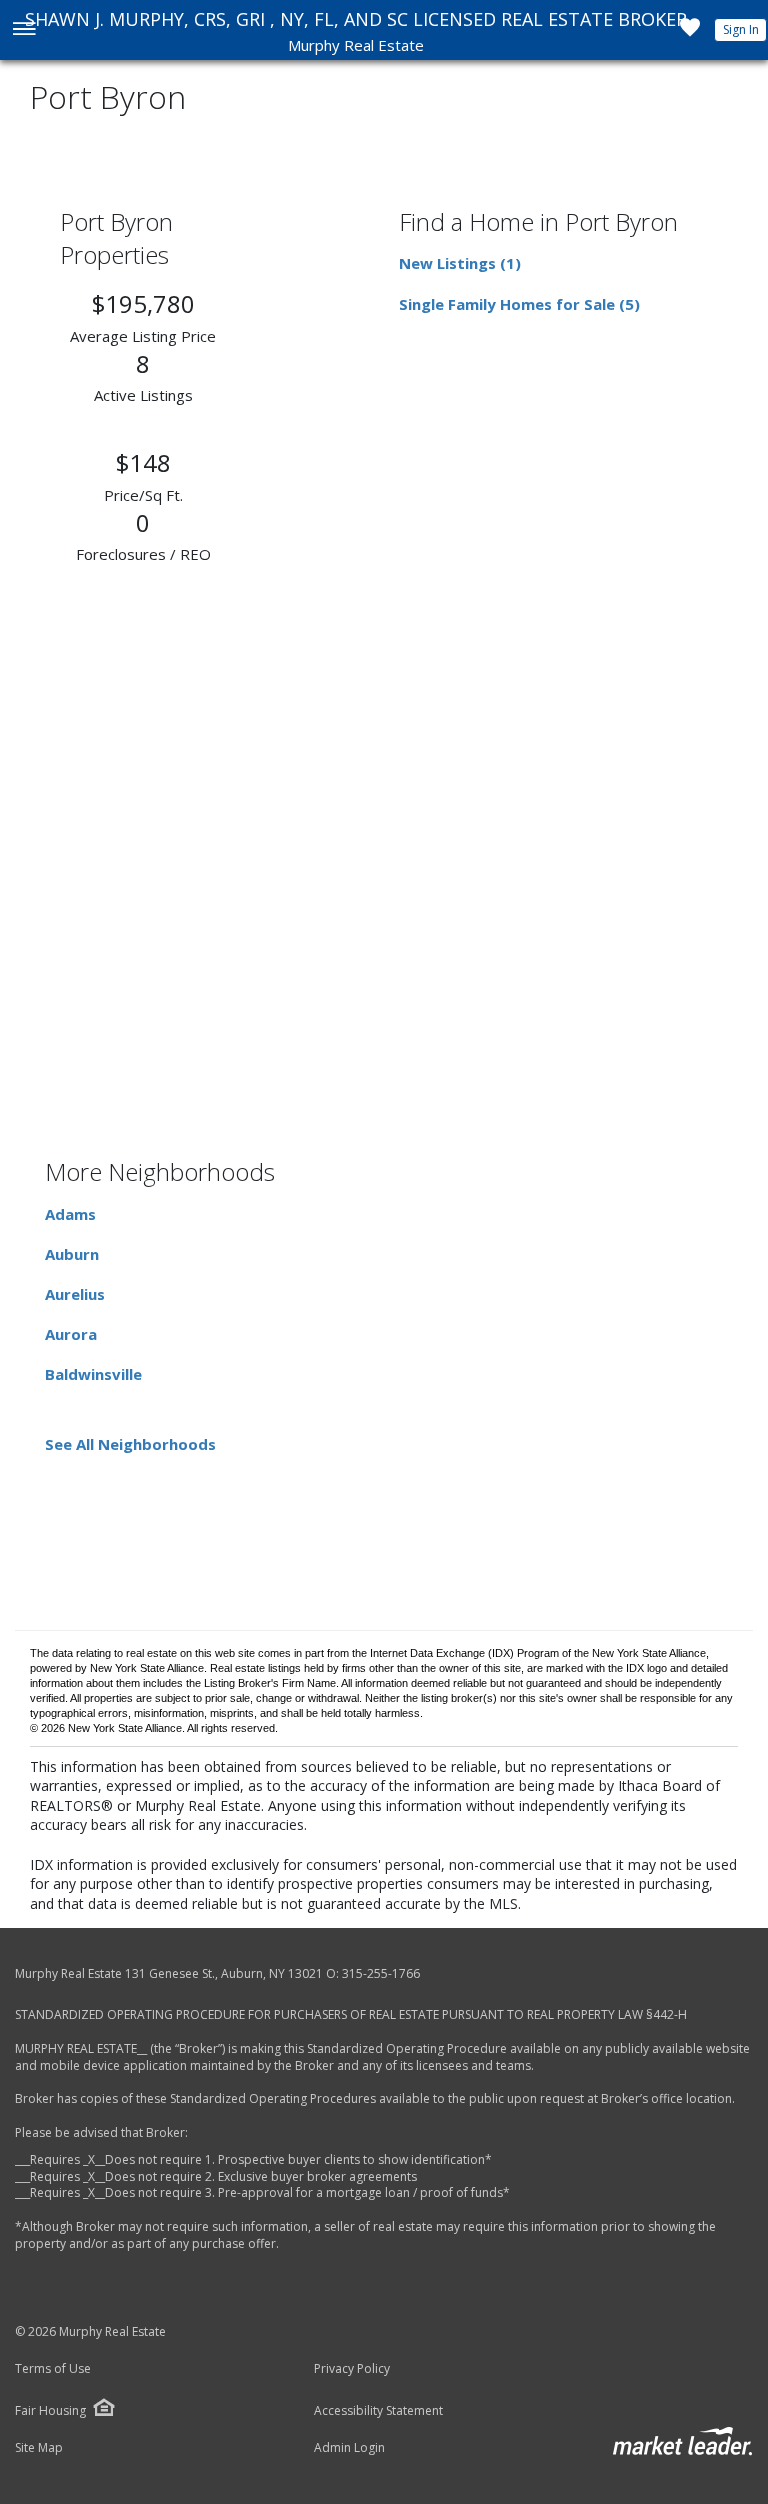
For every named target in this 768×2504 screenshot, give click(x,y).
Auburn (72, 1254)
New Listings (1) (460, 263)
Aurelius (75, 1294)
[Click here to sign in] (690, 33)
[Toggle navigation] (23, 30)
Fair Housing (50, 2410)
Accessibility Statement (378, 2411)
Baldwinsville (93, 1374)
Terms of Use (53, 2369)
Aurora (71, 1334)
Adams (70, 1214)
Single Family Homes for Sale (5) (519, 304)
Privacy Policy (352, 2369)
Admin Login (349, 2448)
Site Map (39, 2448)
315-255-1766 (381, 1973)
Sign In (741, 29)
